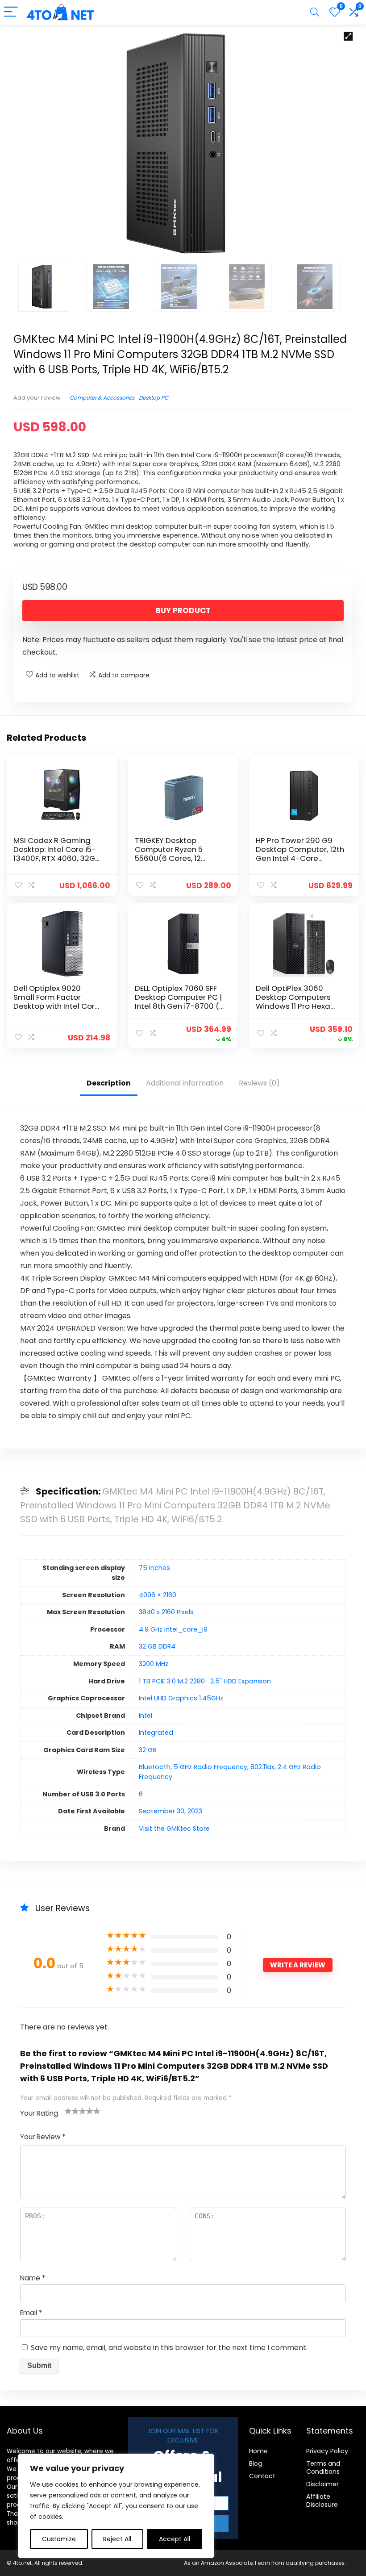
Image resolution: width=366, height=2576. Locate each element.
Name (33, 2278)
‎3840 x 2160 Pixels (166, 1612)
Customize (59, 2539)
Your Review (43, 2137)
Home (258, 2451)
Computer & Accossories (102, 398)
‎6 (141, 1794)
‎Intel (146, 1716)
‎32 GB (148, 1750)
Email (31, 2313)
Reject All (117, 2539)
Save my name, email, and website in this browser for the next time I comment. (169, 2348)
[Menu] (11, 12)
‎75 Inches (154, 1568)
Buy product (183, 610)
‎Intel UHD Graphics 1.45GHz (181, 1698)
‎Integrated (156, 1733)
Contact (262, 2476)
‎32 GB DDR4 (157, 1646)
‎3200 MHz (154, 1664)
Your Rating (39, 2113)
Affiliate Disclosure (322, 2501)
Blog (256, 2463)
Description (109, 1083)
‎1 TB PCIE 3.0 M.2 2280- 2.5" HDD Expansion (205, 1681)
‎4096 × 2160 (158, 1595)
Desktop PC (154, 398)
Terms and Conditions (323, 2467)
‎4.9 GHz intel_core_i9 (173, 1629)
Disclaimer (322, 2484)
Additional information (185, 1083)
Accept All (175, 2539)
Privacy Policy (327, 2451)
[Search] (315, 12)
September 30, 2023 (171, 1811)
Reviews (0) (259, 1083)
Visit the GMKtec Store (174, 1829)
